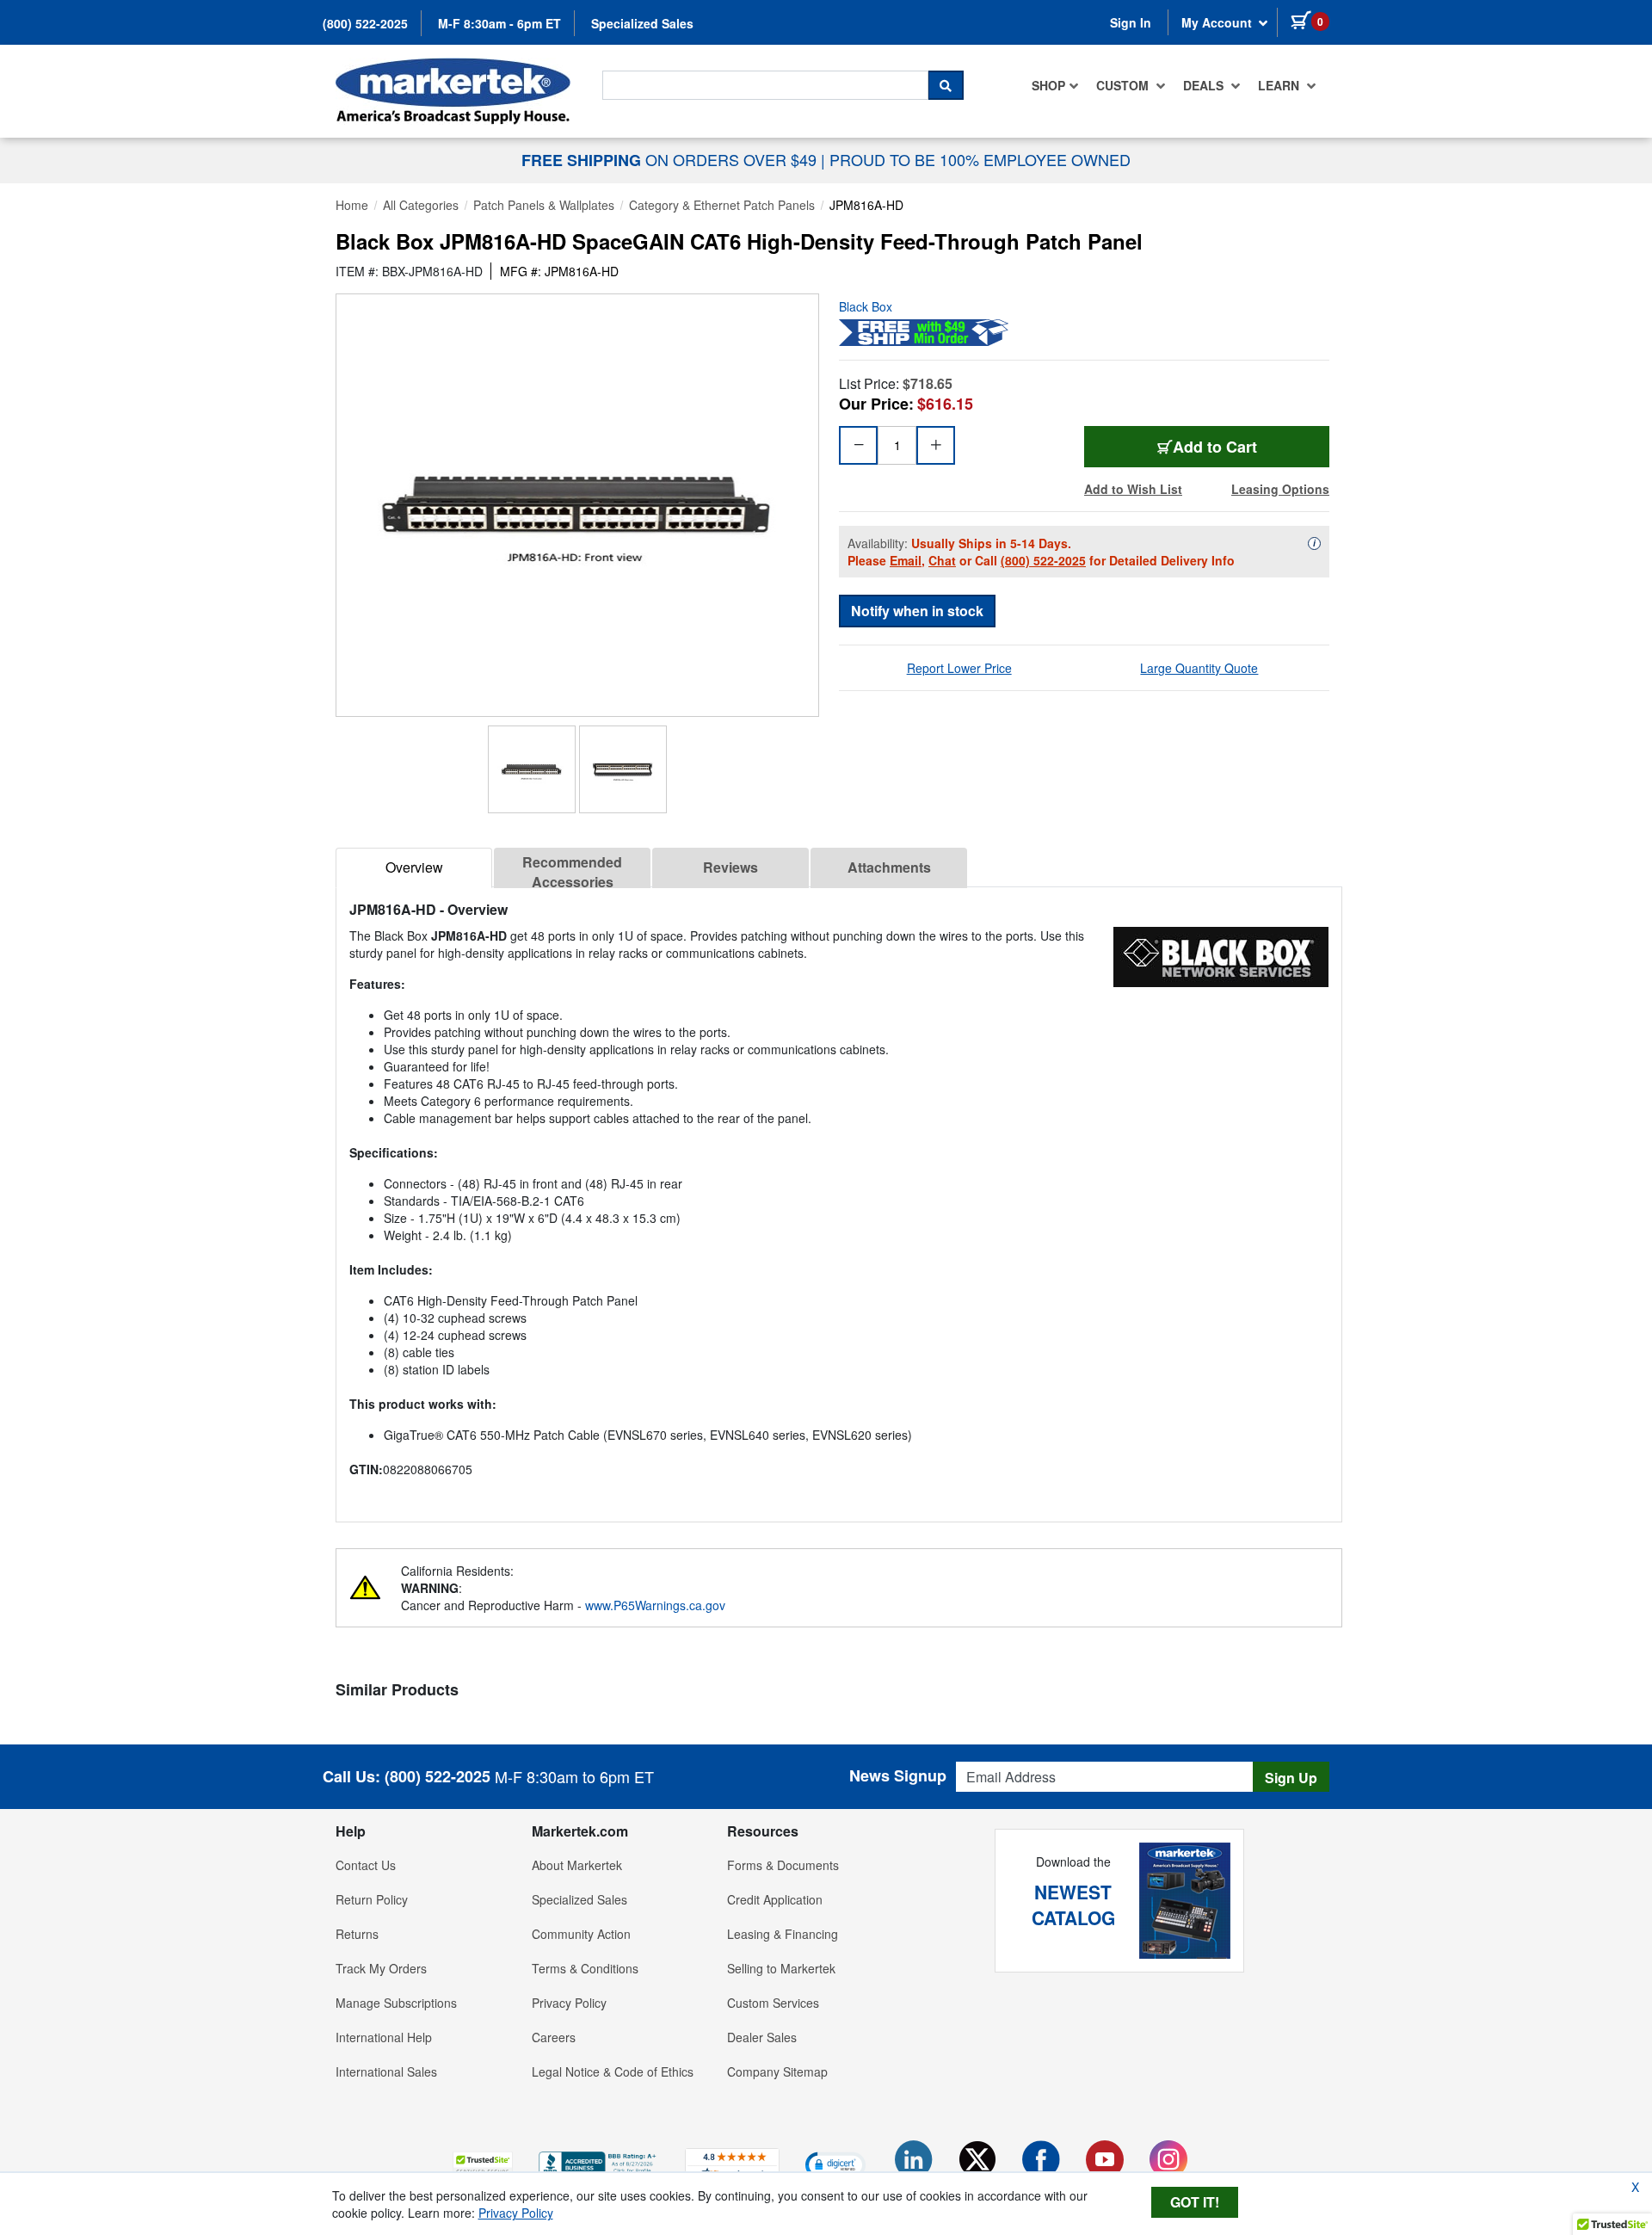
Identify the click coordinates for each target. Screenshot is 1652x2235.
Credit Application (775, 1899)
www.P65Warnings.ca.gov (655, 1605)
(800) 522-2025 (365, 23)
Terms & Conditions (585, 1968)
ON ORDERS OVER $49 (671, 159)
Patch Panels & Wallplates (544, 205)
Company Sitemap (777, 2071)
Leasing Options (1280, 489)
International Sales (386, 2071)
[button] (483, 2164)
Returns (357, 1934)
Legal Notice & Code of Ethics (613, 2071)
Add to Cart (1215, 447)
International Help (384, 2037)
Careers (554, 2037)
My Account (1218, 22)
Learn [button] (1280, 85)
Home (352, 205)
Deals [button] (1205, 85)
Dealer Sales (762, 2037)
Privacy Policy (569, 2003)
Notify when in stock (917, 611)
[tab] (414, 868)
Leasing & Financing (783, 1934)
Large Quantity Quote (1199, 668)
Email (906, 560)
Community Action (581, 1934)
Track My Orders (381, 1968)
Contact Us (366, 1865)
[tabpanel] (839, 1198)
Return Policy (372, 1899)
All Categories (421, 205)
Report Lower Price (959, 668)
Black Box (866, 306)
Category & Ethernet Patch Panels (722, 205)
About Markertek (577, 1865)
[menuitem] (1055, 85)
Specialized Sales (642, 23)
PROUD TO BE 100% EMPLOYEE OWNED (980, 159)
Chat (942, 560)
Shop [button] (1048, 85)
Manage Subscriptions (396, 2003)
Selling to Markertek (781, 1968)
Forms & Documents (783, 1865)
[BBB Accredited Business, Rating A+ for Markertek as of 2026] (599, 2162)
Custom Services (773, 2003)
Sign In (1131, 22)
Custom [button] (1124, 85)
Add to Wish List (1133, 489)
